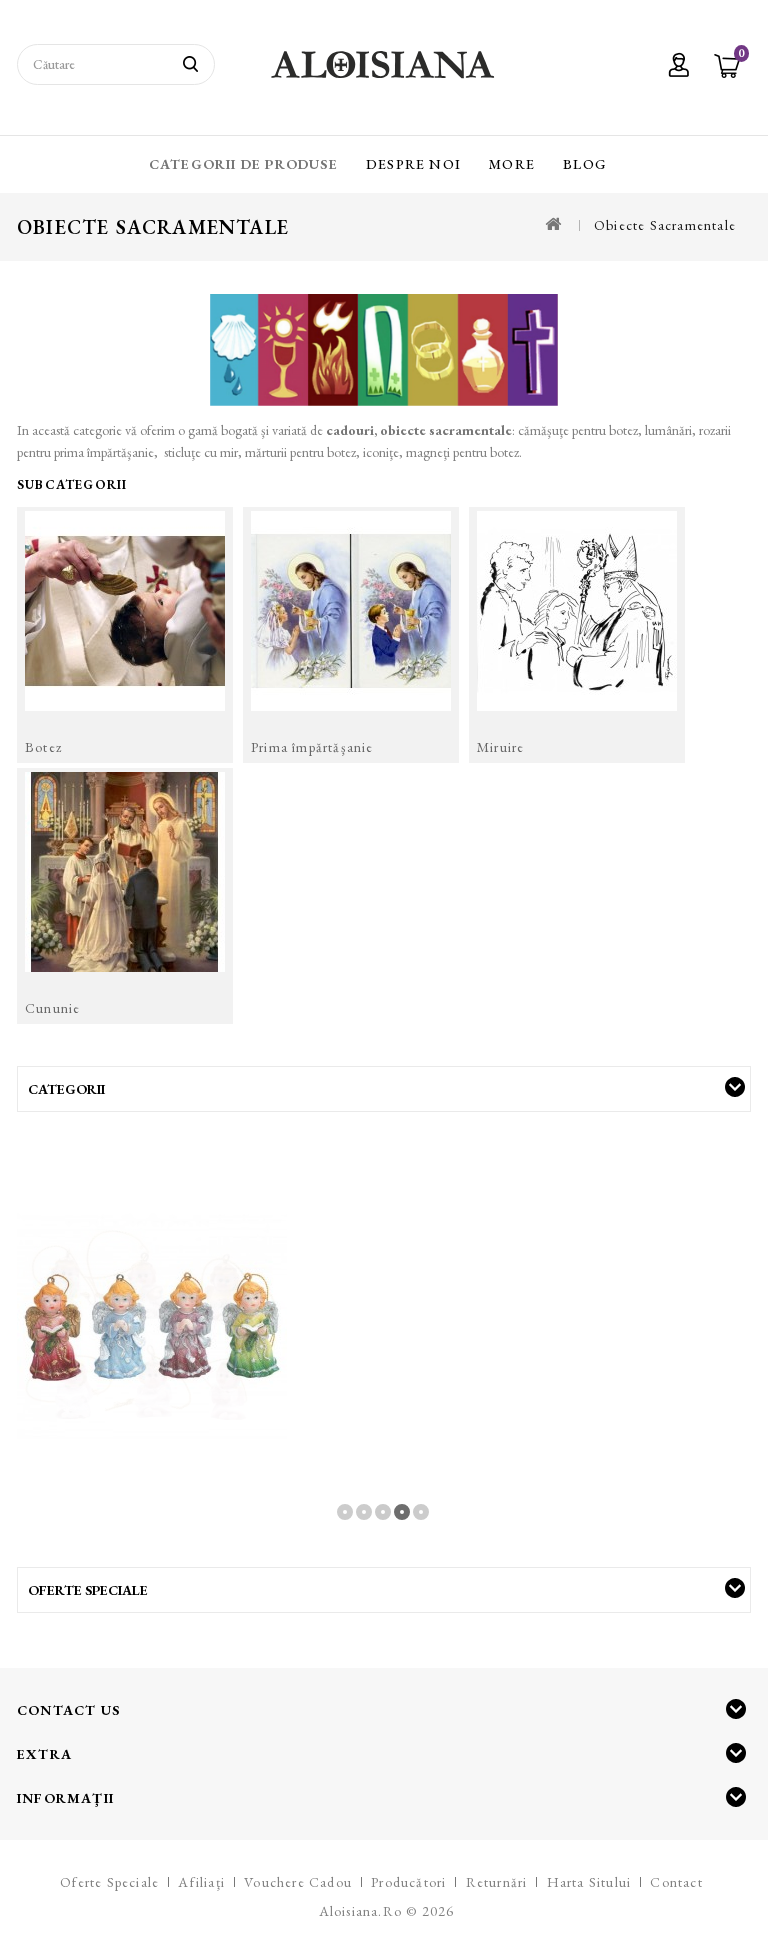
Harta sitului (589, 1882)
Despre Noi (413, 164)
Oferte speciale (109, 1882)
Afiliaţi (201, 1882)
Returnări (497, 1882)
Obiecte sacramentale (665, 225)
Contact (676, 1882)
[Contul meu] (679, 67)
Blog (585, 164)
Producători (408, 1882)
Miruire (500, 747)
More (512, 164)
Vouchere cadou (298, 1882)
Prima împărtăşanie (312, 747)
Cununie (52, 1008)
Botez (43, 747)
